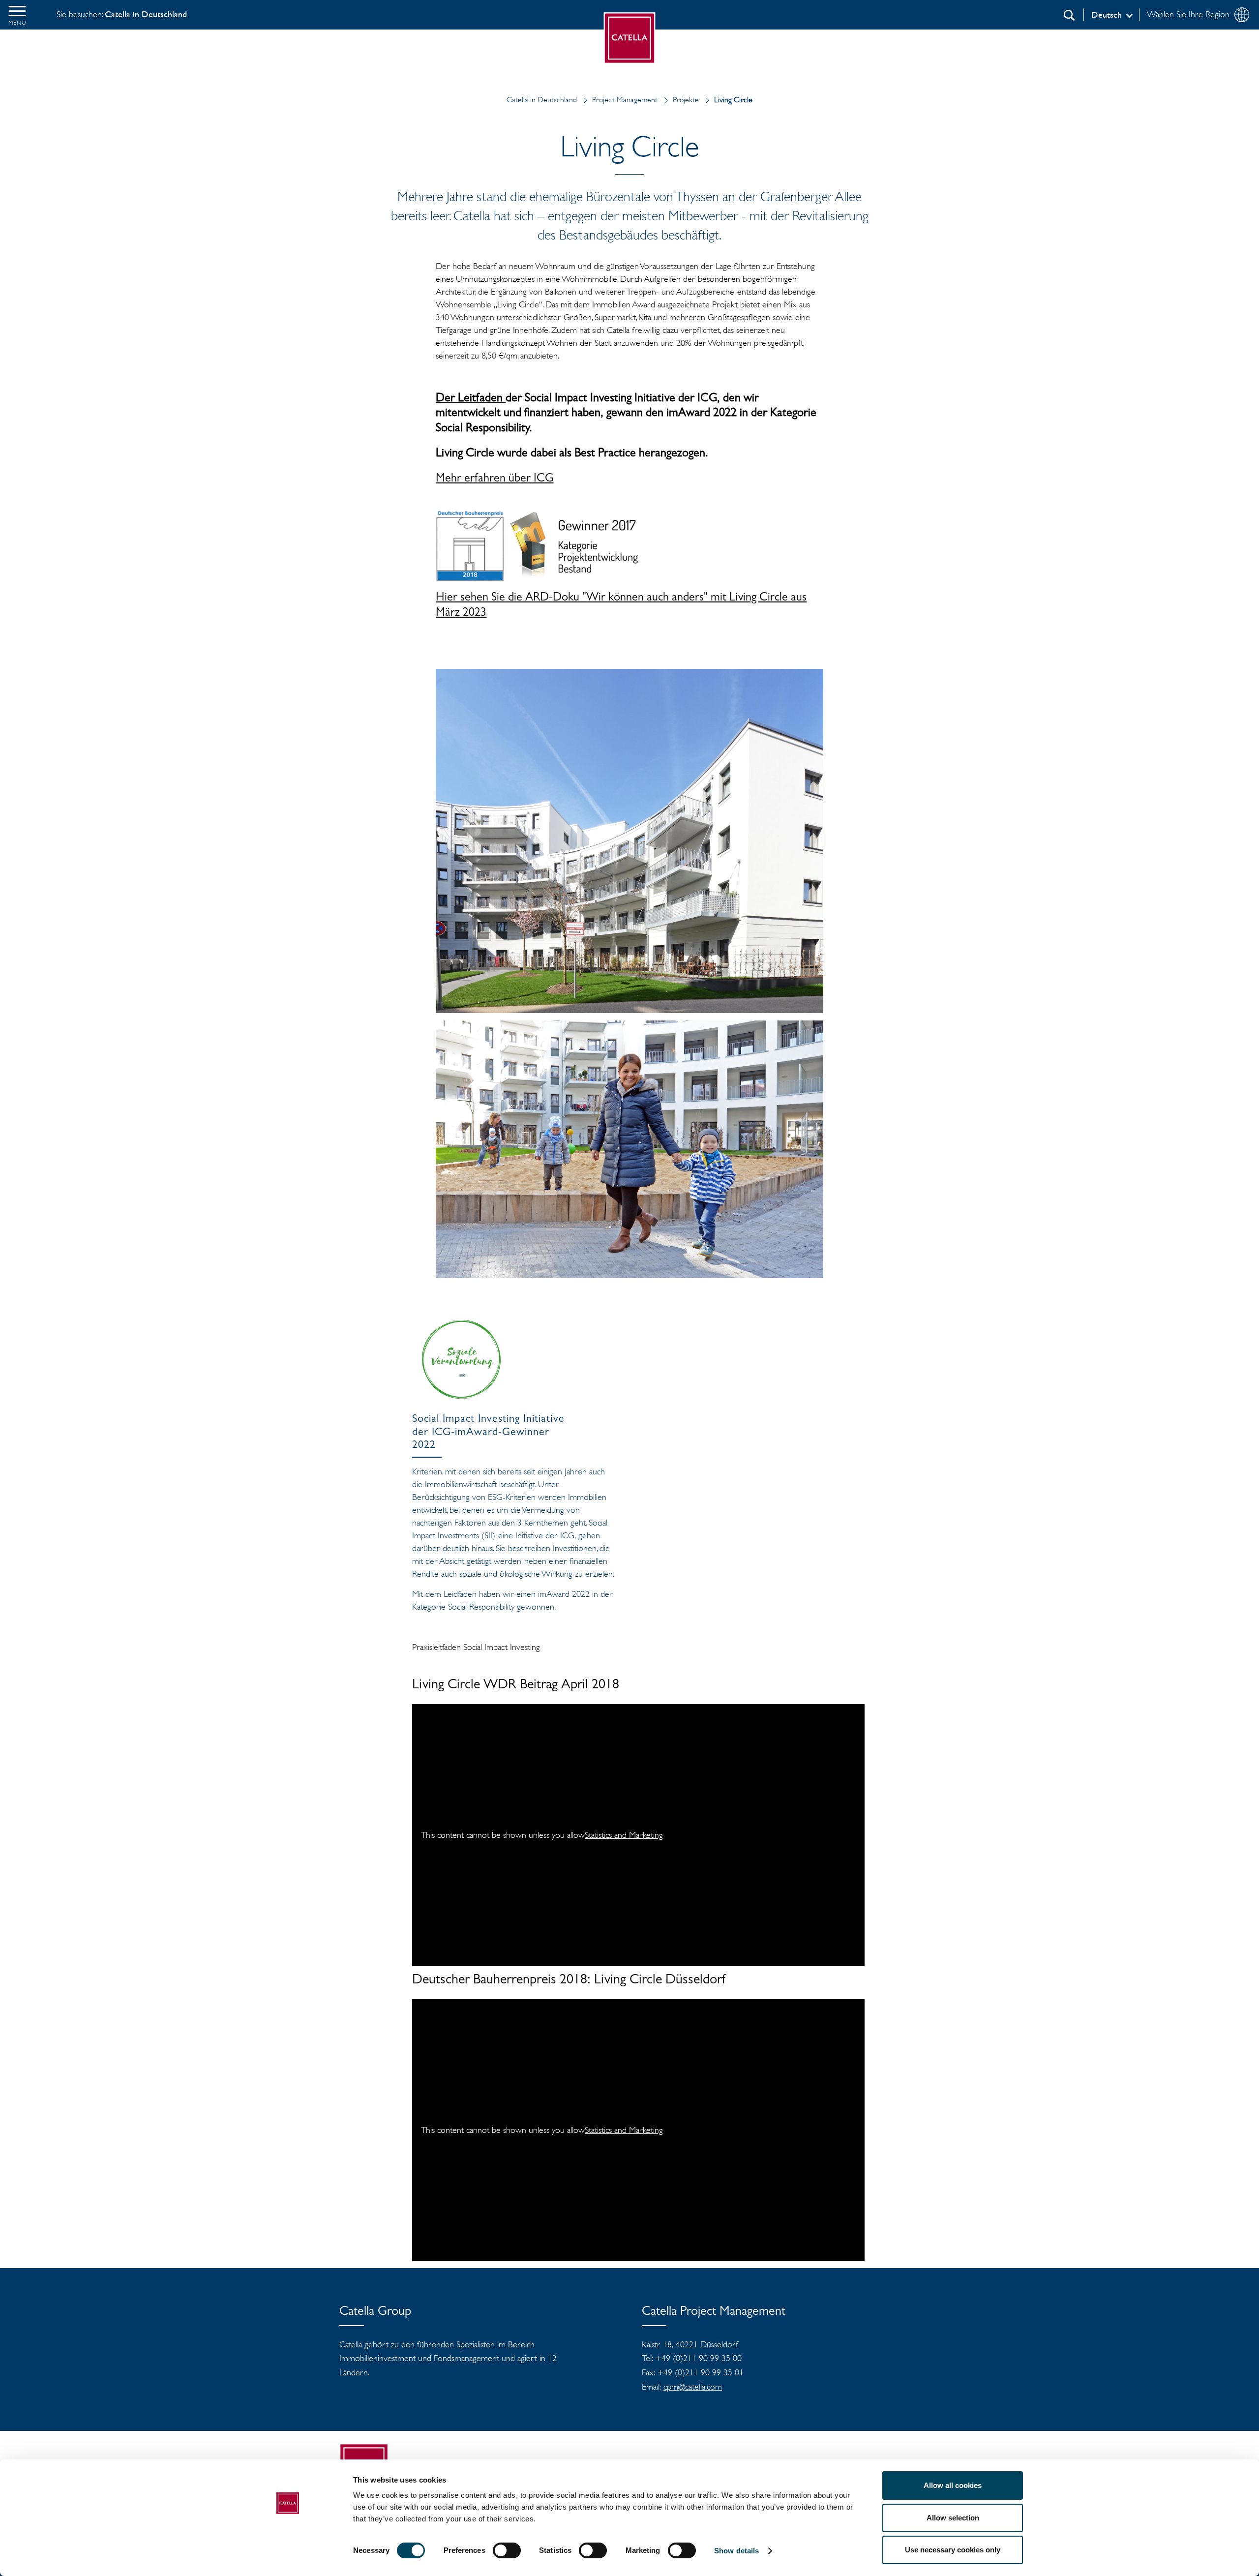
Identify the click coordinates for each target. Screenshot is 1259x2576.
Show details (736, 2551)
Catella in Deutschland (542, 100)
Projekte (686, 100)
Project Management (625, 100)
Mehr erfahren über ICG (495, 479)
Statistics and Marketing (624, 1835)
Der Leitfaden (471, 399)
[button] (17, 15)
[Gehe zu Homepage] (630, 38)
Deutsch (1107, 15)
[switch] (507, 2550)
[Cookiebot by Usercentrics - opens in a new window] (288, 2557)
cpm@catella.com (693, 2387)
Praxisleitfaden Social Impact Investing (477, 1647)
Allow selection (953, 2518)
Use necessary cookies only (953, 2550)
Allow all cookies (953, 2485)
